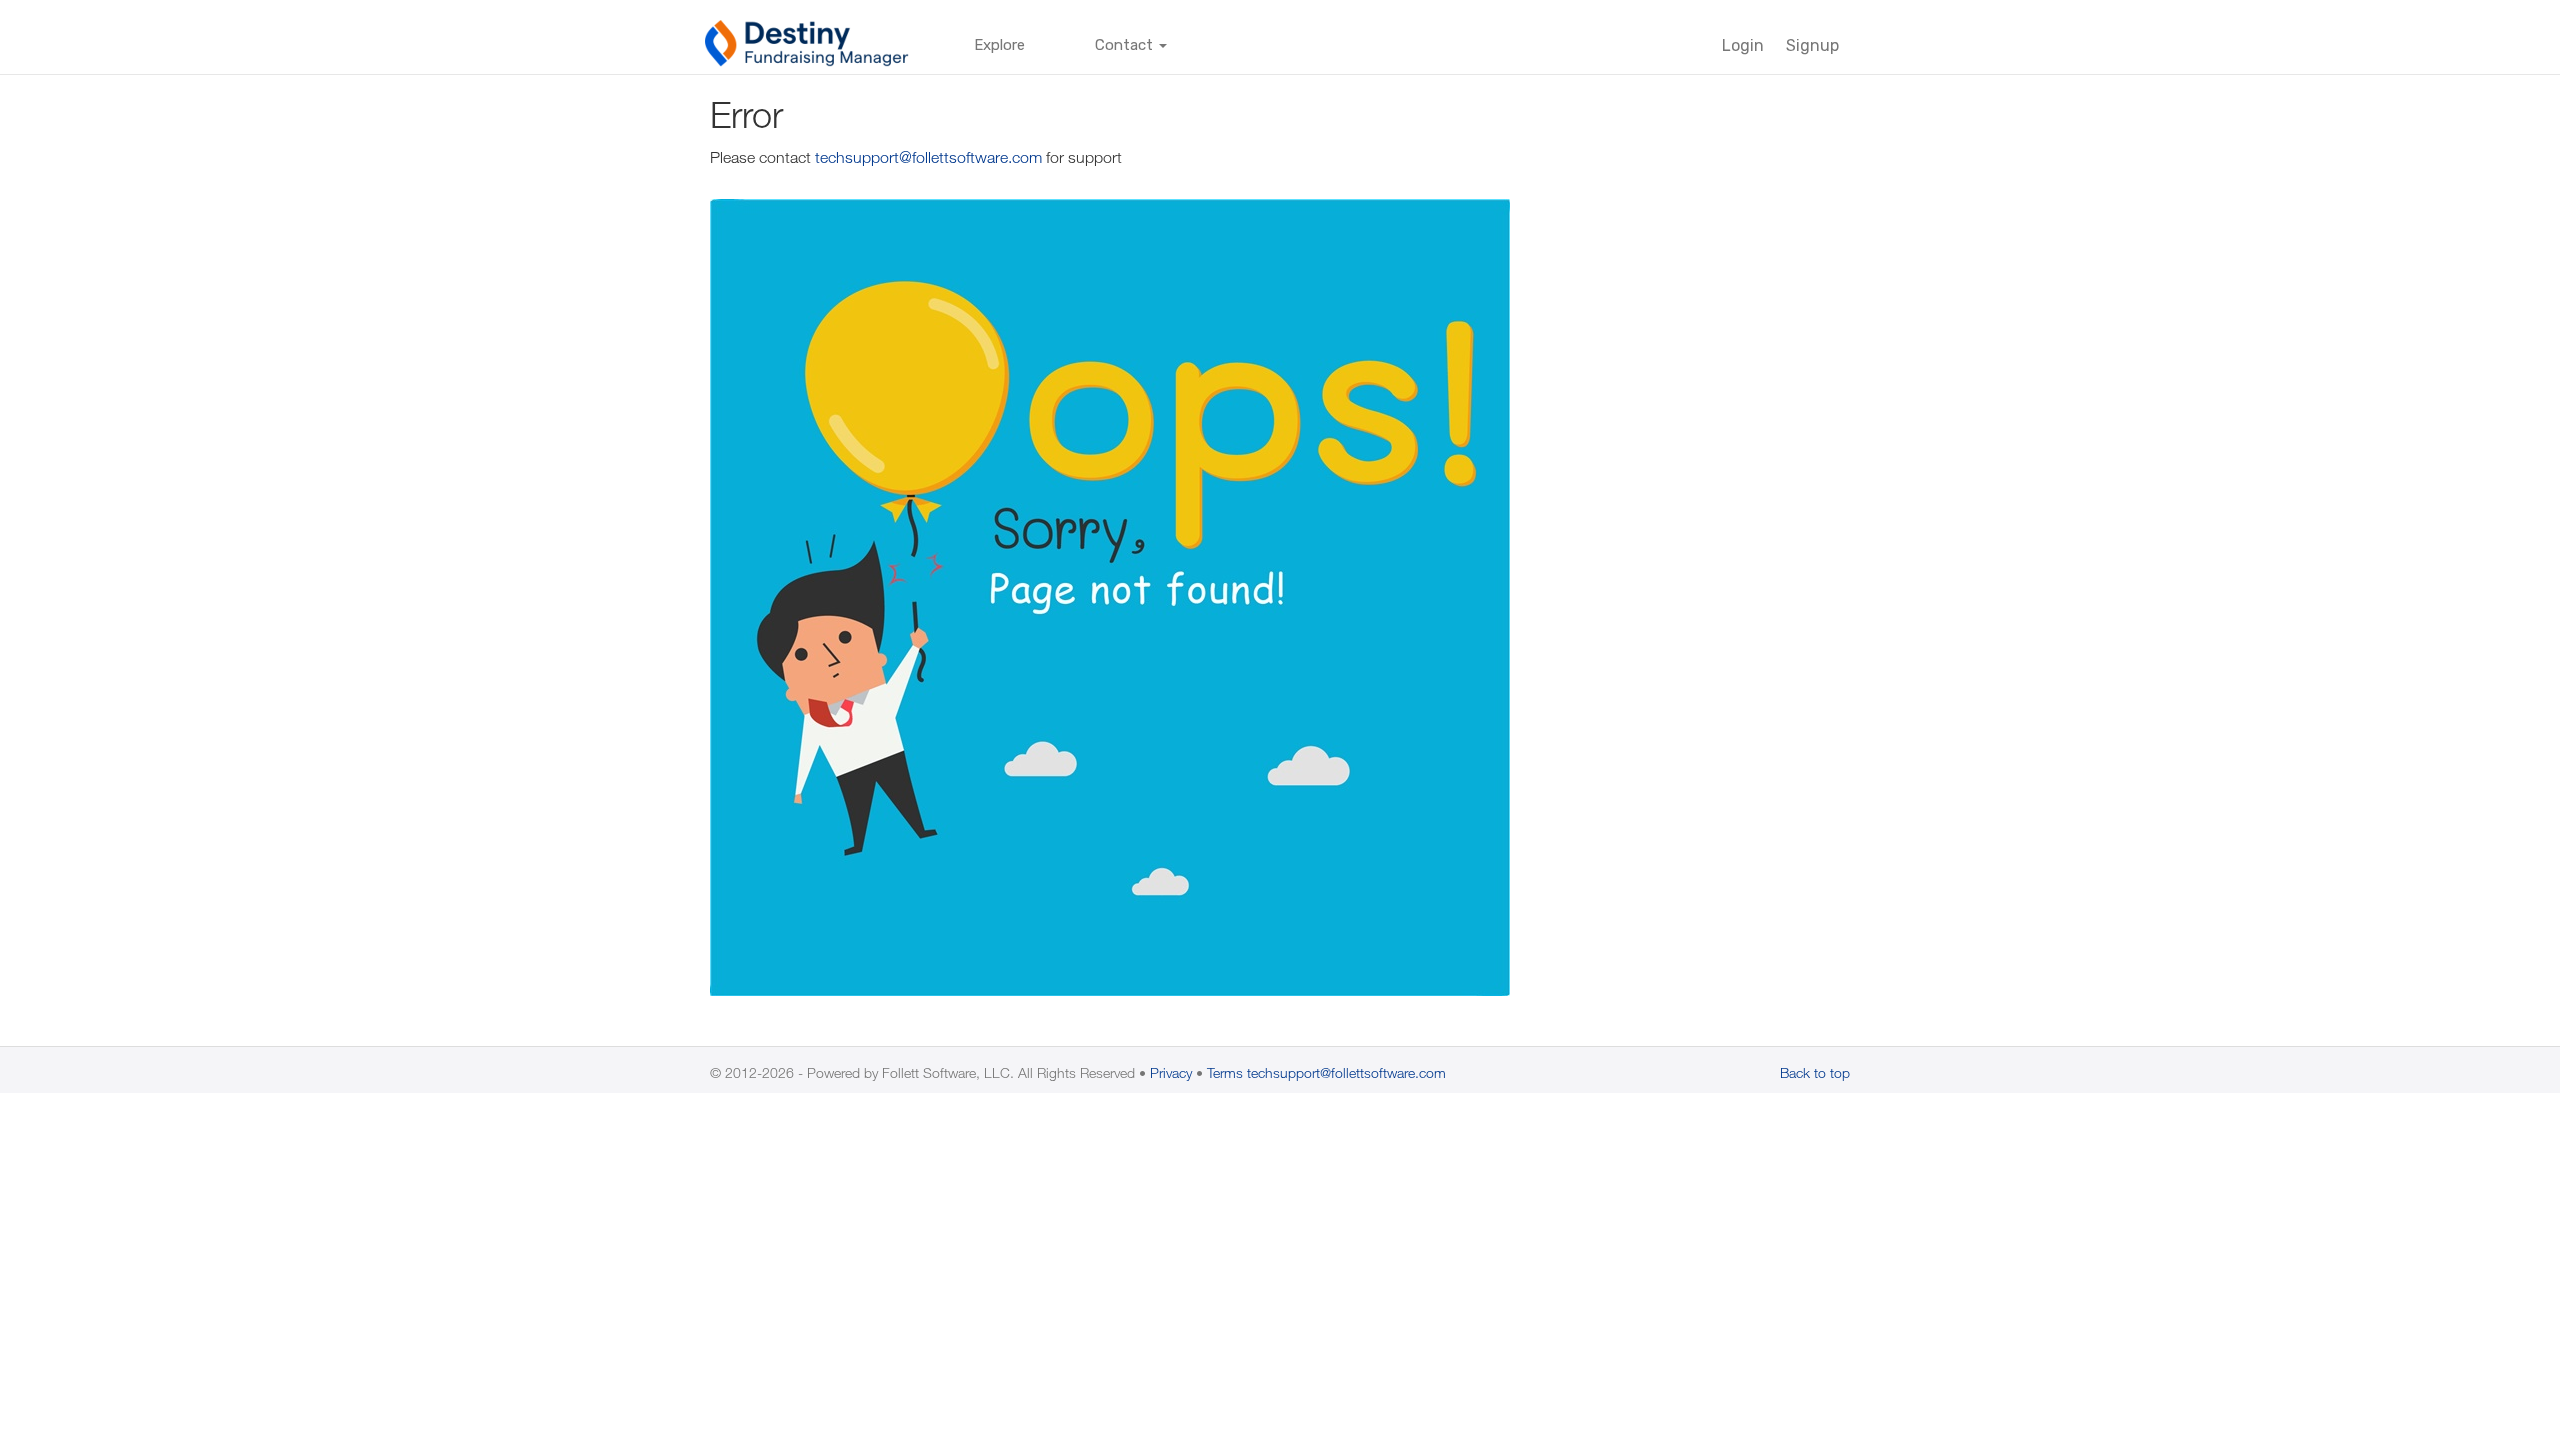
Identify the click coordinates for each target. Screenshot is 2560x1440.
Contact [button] (1126, 45)
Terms (1225, 1072)
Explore (999, 45)
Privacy (1171, 1072)
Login (1743, 45)
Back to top (1815, 1072)
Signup (1812, 45)
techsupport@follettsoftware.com (928, 157)
